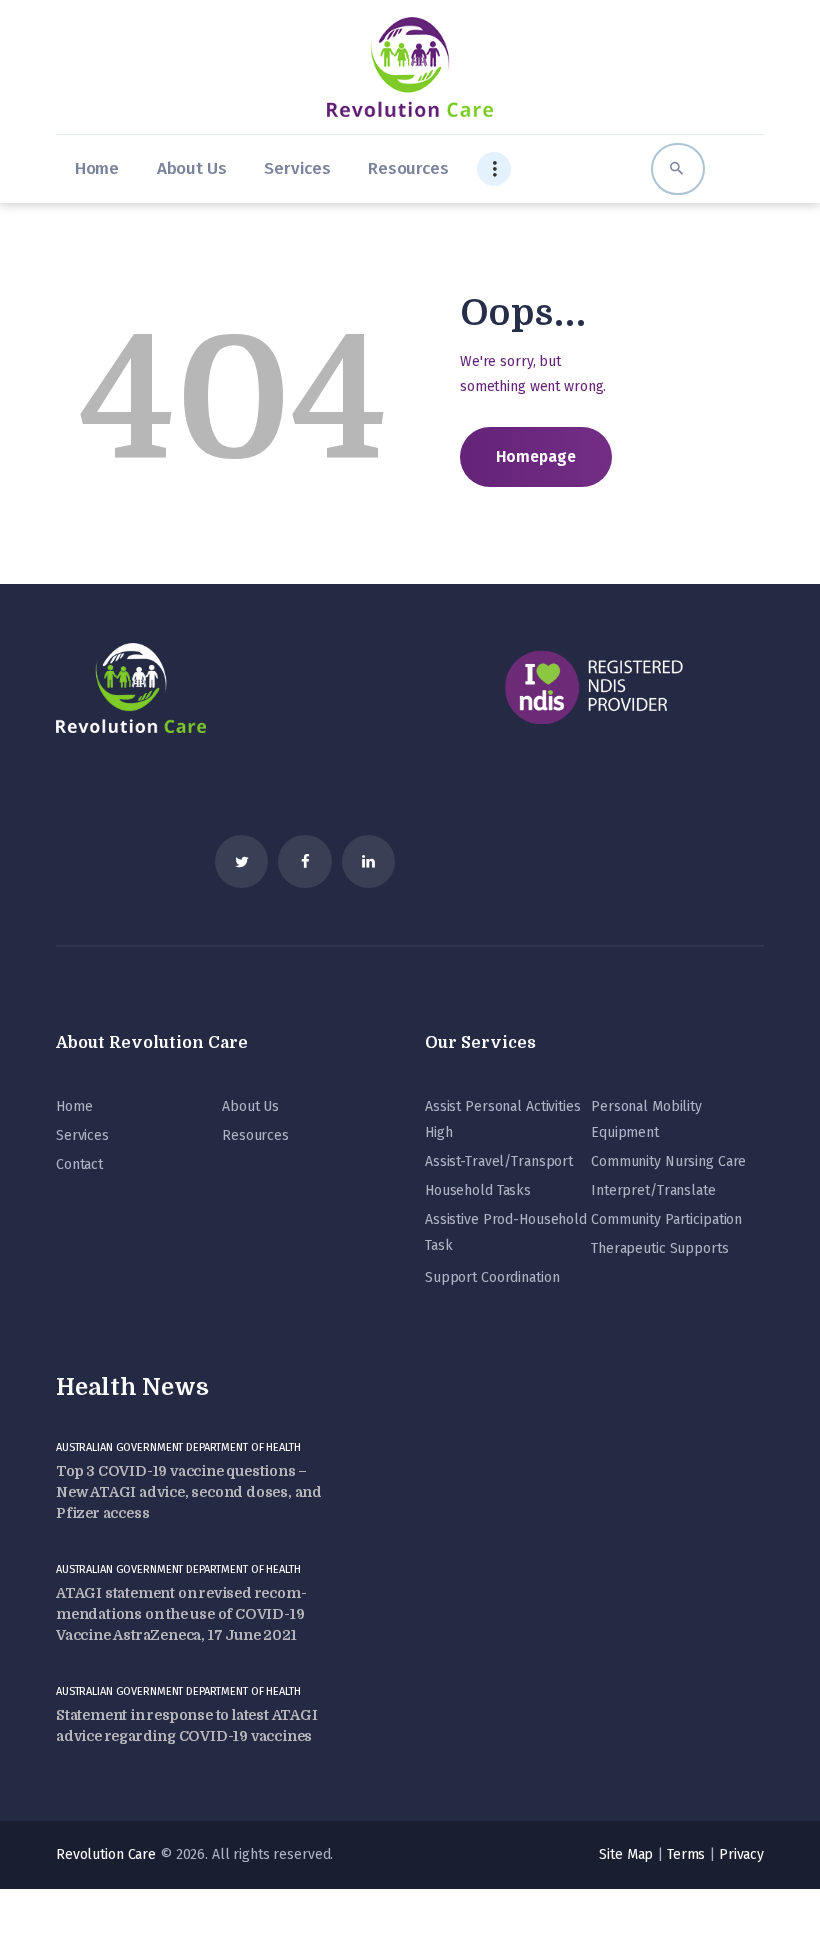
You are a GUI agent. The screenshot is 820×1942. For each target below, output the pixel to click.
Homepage (536, 456)
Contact (79, 1164)
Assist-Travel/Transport (499, 1161)
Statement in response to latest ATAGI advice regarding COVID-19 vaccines (187, 1725)
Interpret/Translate (653, 1190)
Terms (686, 1854)
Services (82, 1135)
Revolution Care (106, 1854)
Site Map (626, 1854)
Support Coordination (492, 1277)
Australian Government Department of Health (178, 1447)
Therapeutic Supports (659, 1248)
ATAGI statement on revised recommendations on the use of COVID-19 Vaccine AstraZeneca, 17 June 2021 (181, 1614)
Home (74, 1106)
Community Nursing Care (668, 1161)
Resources (255, 1135)
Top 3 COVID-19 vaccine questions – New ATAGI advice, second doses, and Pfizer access (189, 1492)
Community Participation (666, 1219)
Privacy (741, 1854)
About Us (250, 1106)
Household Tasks (478, 1190)
